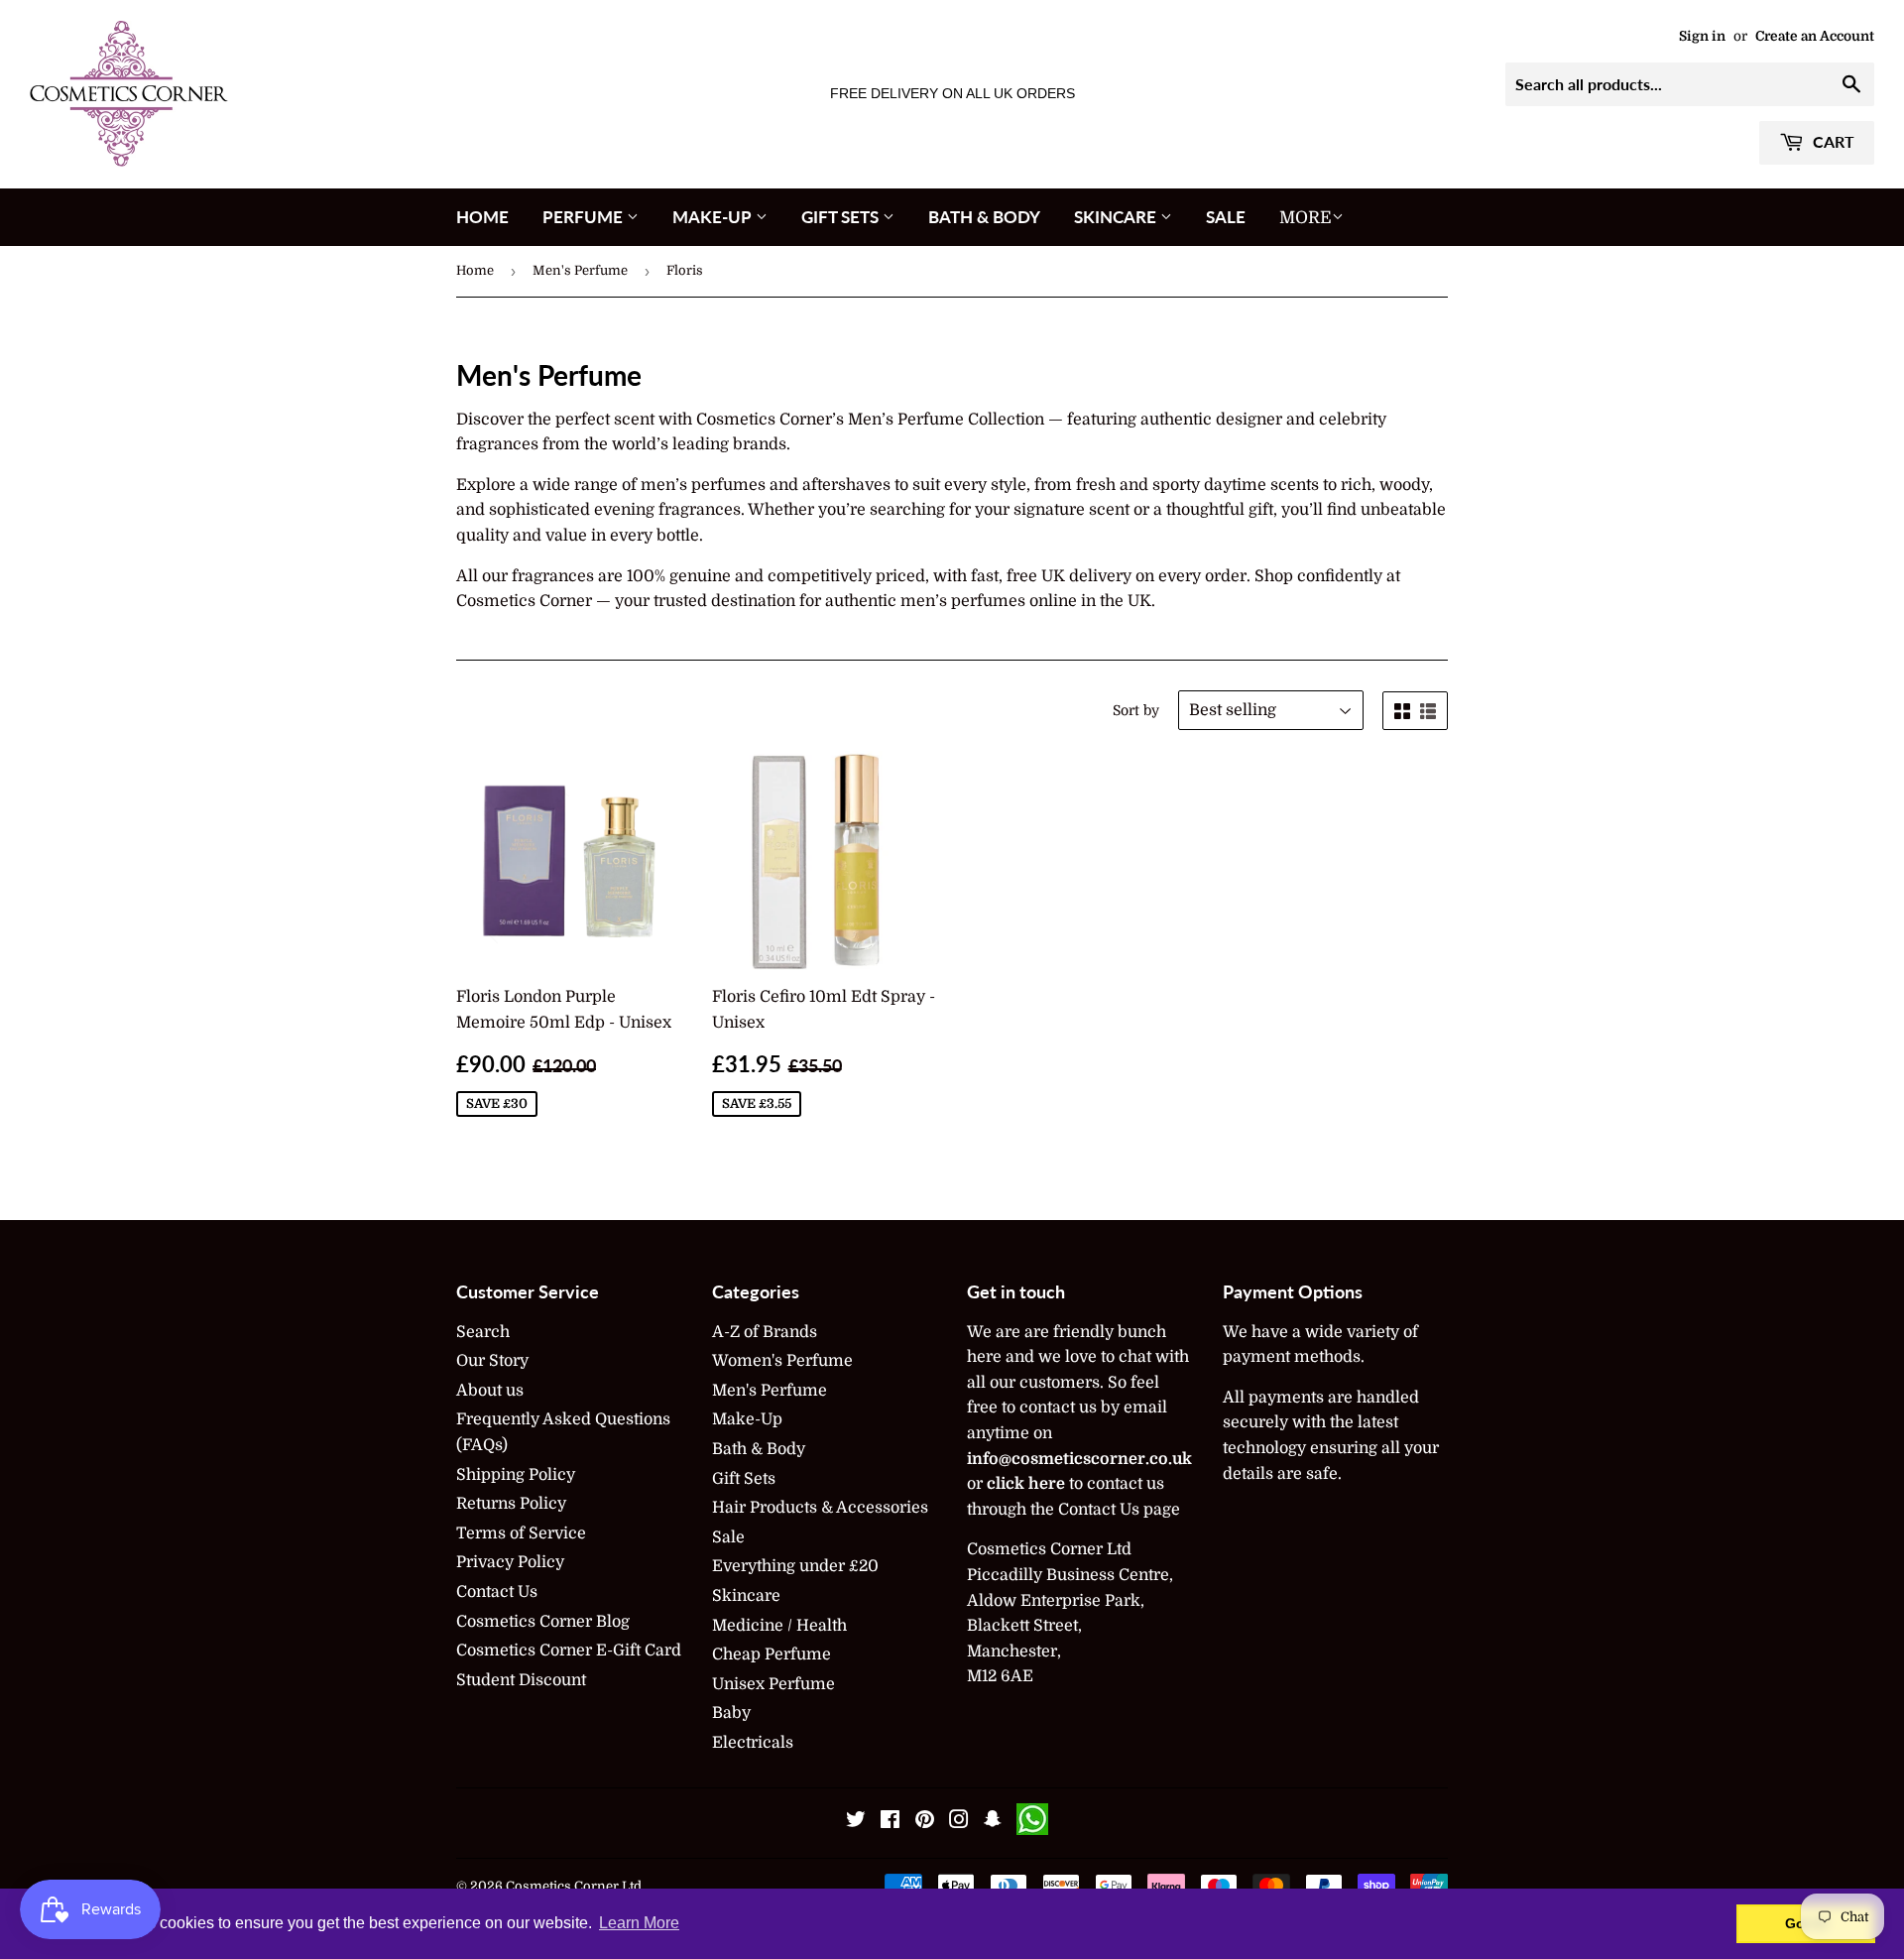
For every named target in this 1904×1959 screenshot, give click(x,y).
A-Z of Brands (765, 1332)
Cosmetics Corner (562, 1886)
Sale (1226, 217)
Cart (1832, 141)
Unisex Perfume (773, 1684)
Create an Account (1815, 36)
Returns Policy (511, 1504)
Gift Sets (842, 217)
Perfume (585, 217)
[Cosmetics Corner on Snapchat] (993, 1822)
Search (483, 1332)
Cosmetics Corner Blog (543, 1622)
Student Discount (521, 1680)
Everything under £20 (795, 1566)
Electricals (753, 1743)
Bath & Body (984, 217)
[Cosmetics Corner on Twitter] (856, 1822)
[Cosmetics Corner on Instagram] (959, 1822)
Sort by (1136, 710)
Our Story (492, 1361)
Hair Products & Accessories (820, 1508)
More (1306, 218)
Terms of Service (521, 1533)
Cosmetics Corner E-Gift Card (569, 1651)
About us (490, 1391)
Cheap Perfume (772, 1654)
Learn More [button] (639, 1923)
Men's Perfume (580, 270)
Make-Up (714, 217)
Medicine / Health (779, 1626)
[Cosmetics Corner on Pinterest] (925, 1822)
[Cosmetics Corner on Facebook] (890, 1822)
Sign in (1702, 36)
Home (482, 217)
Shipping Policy (516, 1475)
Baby (731, 1713)
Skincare (1117, 217)
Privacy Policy (510, 1562)
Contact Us (497, 1592)
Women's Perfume (782, 1361)
